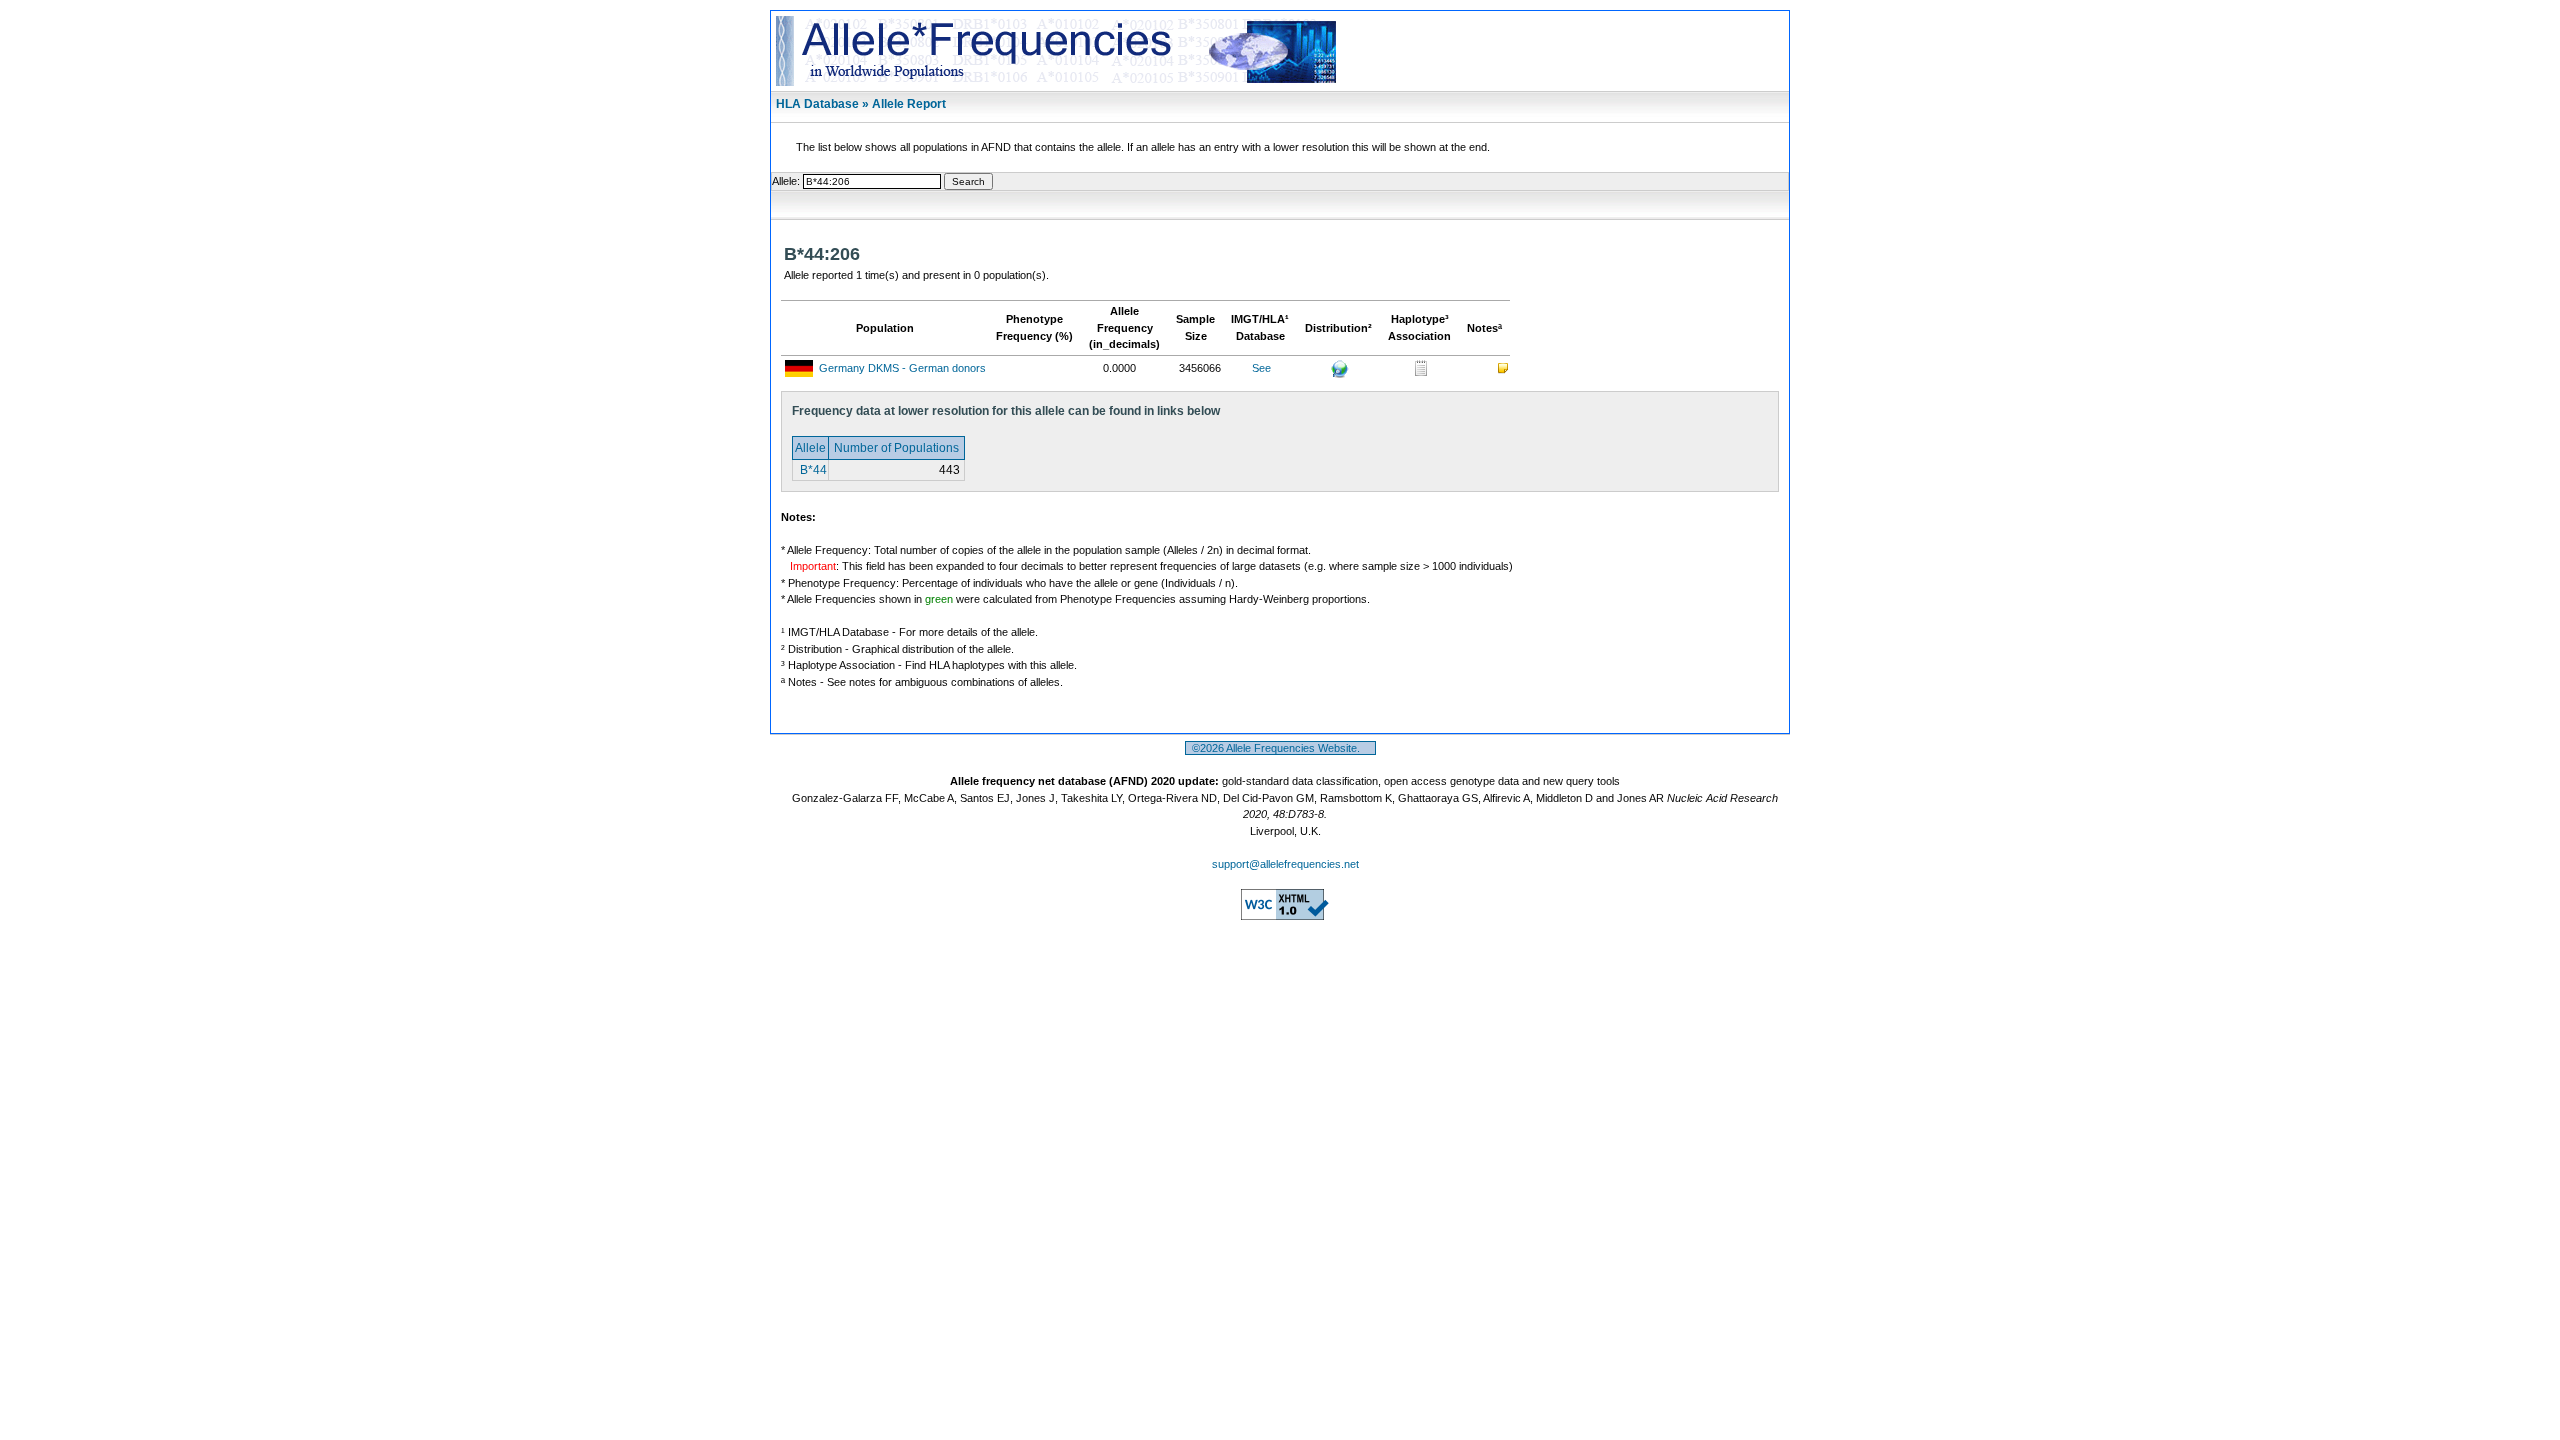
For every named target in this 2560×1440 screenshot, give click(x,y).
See (1261, 368)
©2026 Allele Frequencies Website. (1280, 748)
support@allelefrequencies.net (1285, 864)
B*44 (812, 470)
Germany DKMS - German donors (902, 368)
